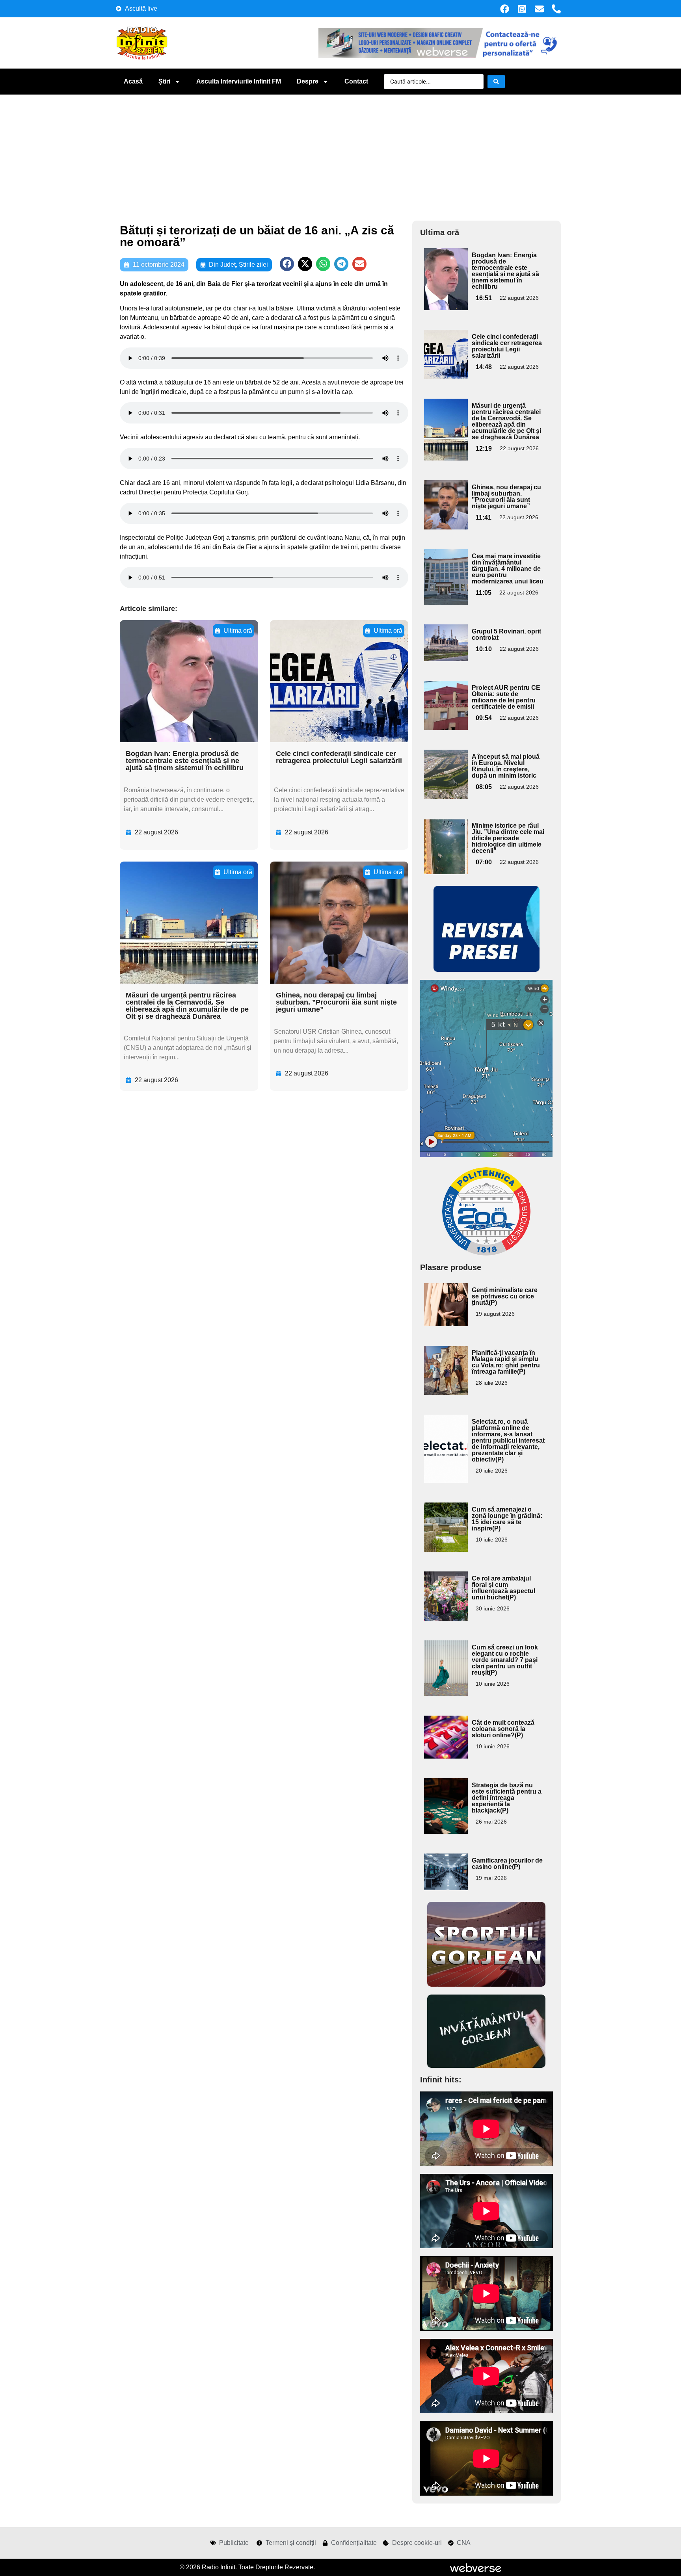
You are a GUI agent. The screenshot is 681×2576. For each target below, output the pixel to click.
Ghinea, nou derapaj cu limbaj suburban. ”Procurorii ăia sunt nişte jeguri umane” (336, 1002)
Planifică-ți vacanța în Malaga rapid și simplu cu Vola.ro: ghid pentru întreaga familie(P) (506, 1362)
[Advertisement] (340, 154)
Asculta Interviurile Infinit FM (239, 81)
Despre (308, 81)
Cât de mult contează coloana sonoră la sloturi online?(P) (503, 1729)
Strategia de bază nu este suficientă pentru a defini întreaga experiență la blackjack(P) (507, 1798)
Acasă (133, 81)
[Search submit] (496, 82)
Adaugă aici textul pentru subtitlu (445, 266)
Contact (356, 81)
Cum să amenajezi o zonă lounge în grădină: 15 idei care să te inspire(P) (507, 1519)
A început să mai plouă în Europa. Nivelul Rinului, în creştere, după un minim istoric (506, 766)
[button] (287, 264)
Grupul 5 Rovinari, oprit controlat (506, 634)
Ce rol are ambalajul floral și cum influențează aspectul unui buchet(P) (503, 1588)
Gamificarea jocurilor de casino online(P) (507, 1864)
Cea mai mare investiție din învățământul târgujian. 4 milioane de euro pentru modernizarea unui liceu (508, 569)
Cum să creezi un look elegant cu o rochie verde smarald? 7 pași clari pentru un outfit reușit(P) (505, 1660)
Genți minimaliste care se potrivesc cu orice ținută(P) (505, 1296)
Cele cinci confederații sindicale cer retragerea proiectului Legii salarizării (339, 757)
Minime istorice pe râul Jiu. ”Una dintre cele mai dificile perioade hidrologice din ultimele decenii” (508, 838)
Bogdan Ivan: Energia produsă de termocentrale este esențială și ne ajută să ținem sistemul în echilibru (185, 761)
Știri (164, 81)
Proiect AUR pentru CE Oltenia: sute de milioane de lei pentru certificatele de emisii (506, 697)
